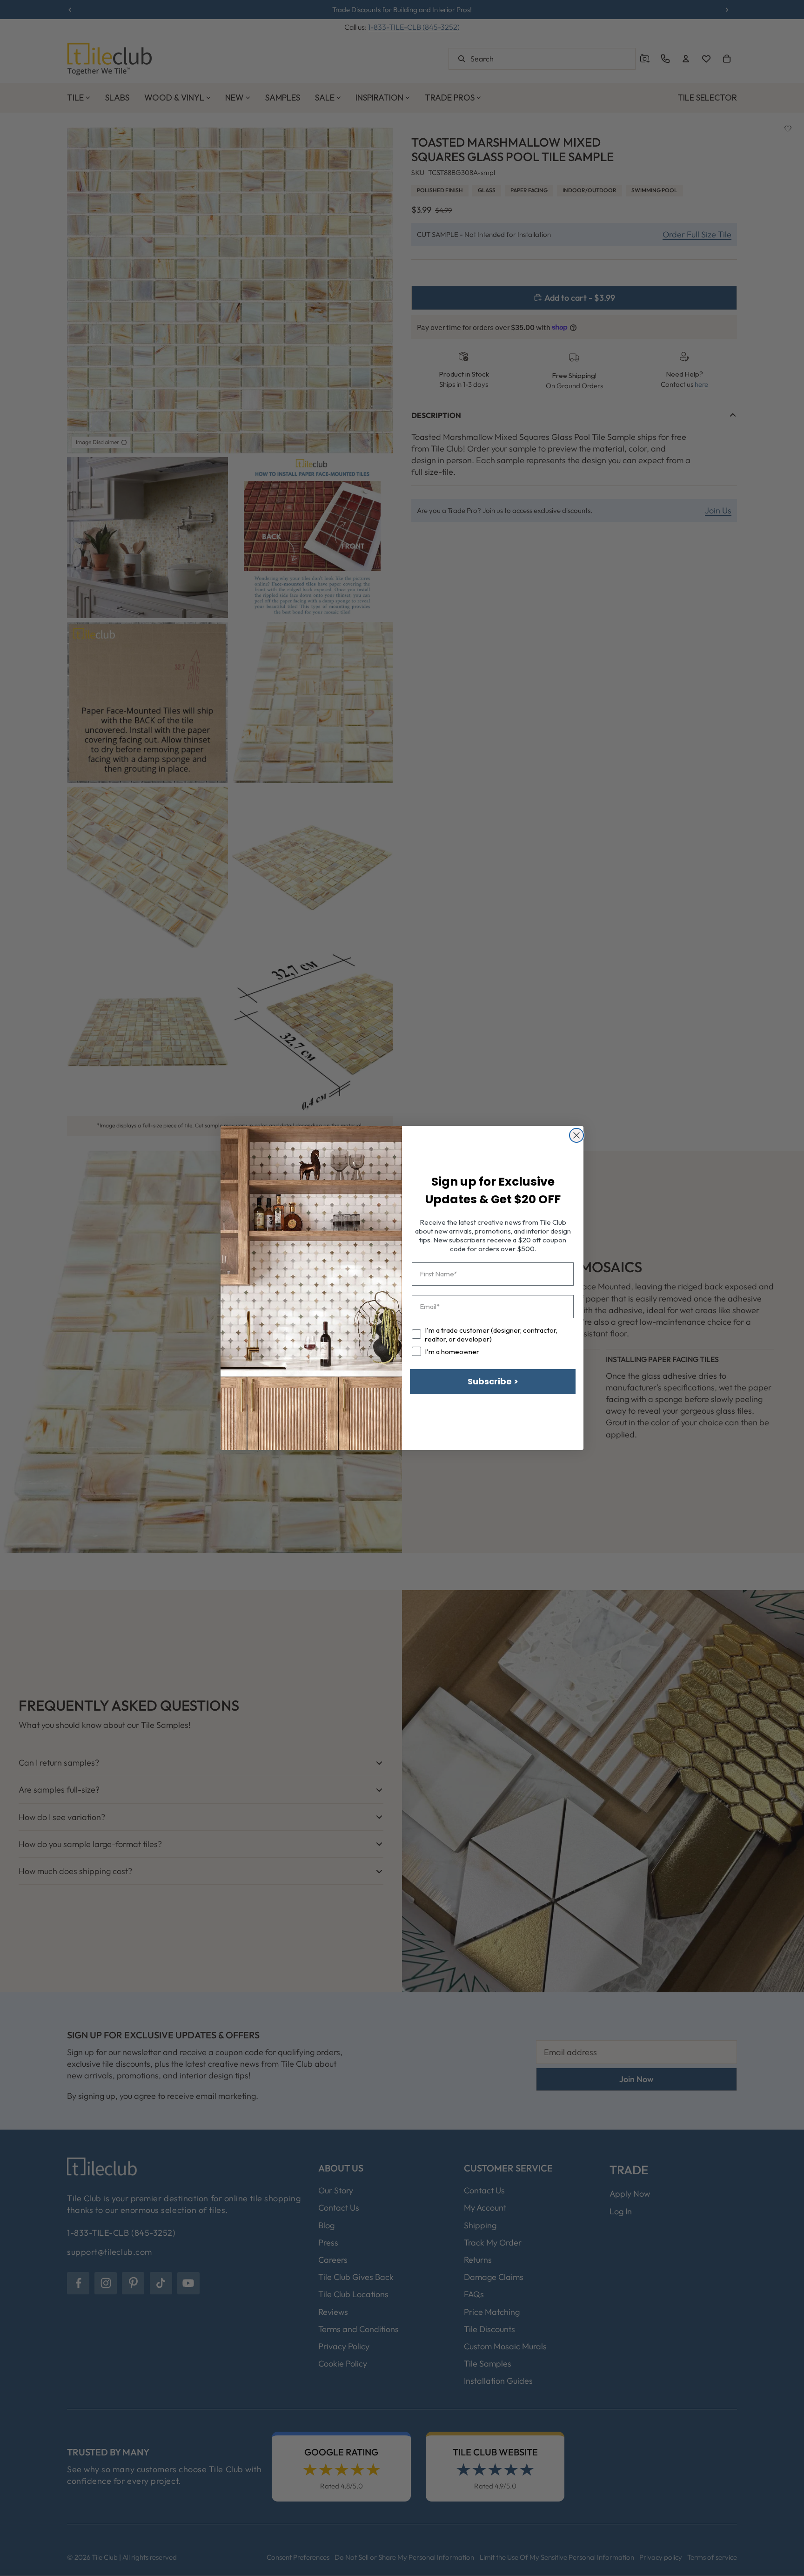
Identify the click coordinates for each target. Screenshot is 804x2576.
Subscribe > (493, 1381)
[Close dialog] (576, 1135)
